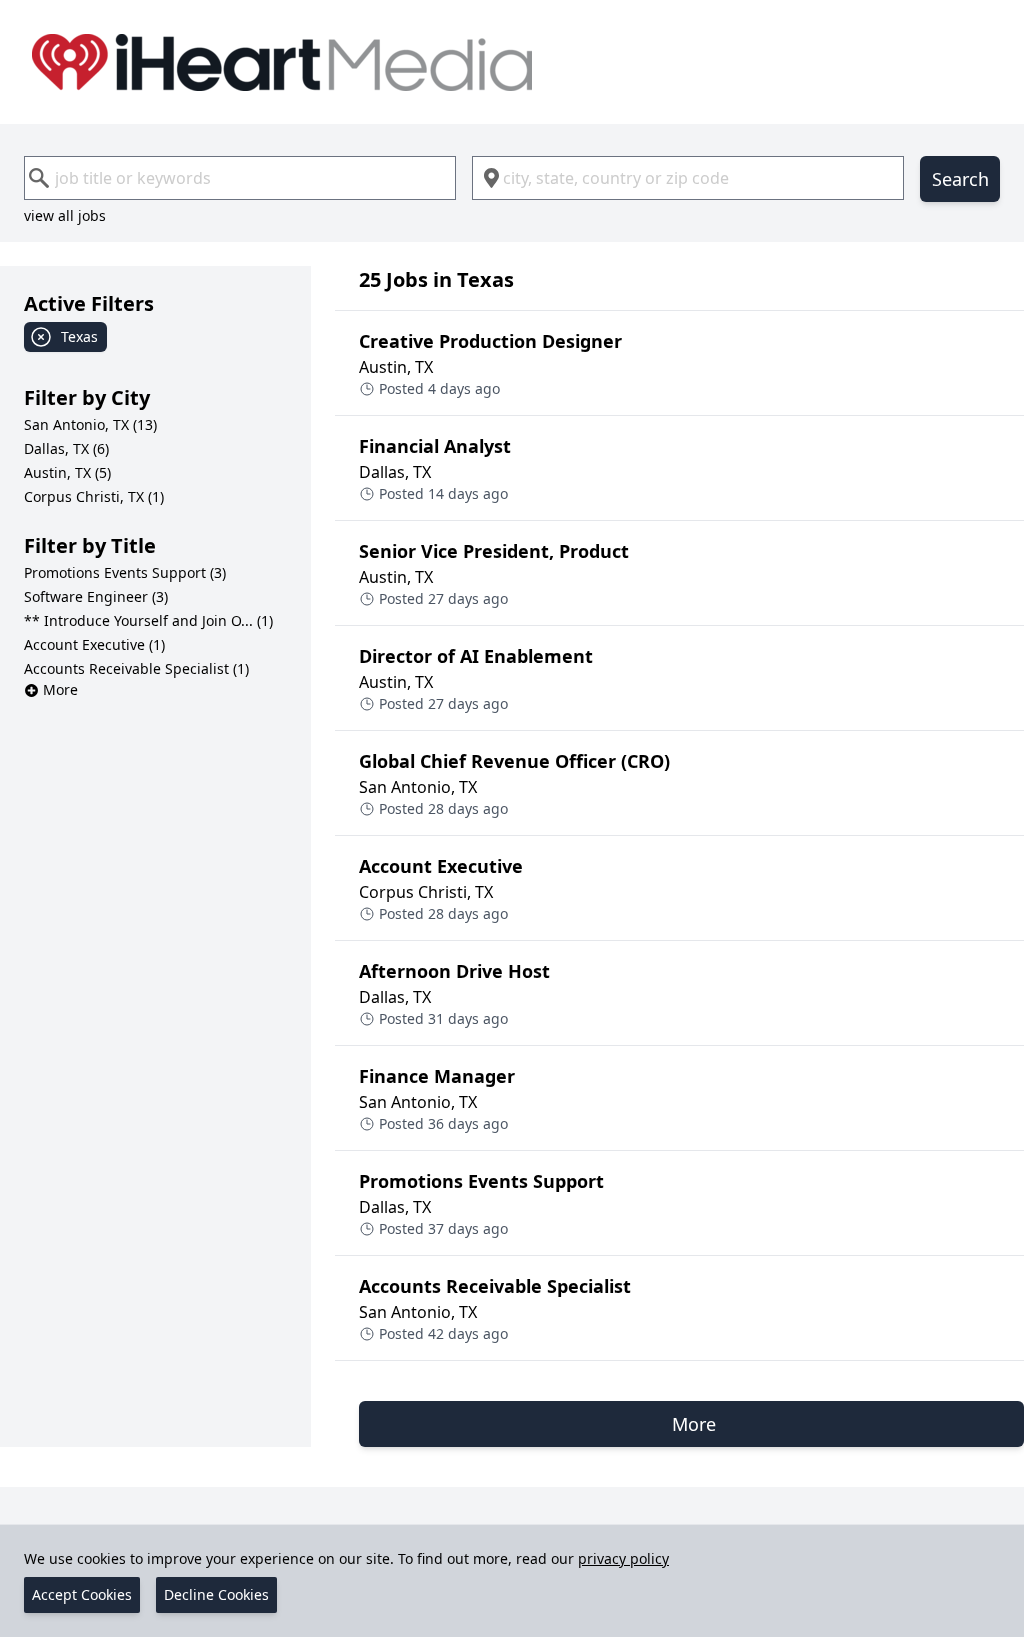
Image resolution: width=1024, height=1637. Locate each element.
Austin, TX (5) (67, 472)
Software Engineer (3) (96, 596)
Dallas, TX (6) (66, 448)
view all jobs (65, 215)
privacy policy (623, 1558)
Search (960, 179)
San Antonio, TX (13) (90, 424)
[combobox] (240, 178)
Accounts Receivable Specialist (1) (136, 668)
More (60, 689)
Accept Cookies (82, 1594)
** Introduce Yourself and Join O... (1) (148, 620)
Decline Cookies (216, 1594)
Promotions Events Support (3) (125, 572)
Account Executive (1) (94, 644)
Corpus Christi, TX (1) (94, 496)
